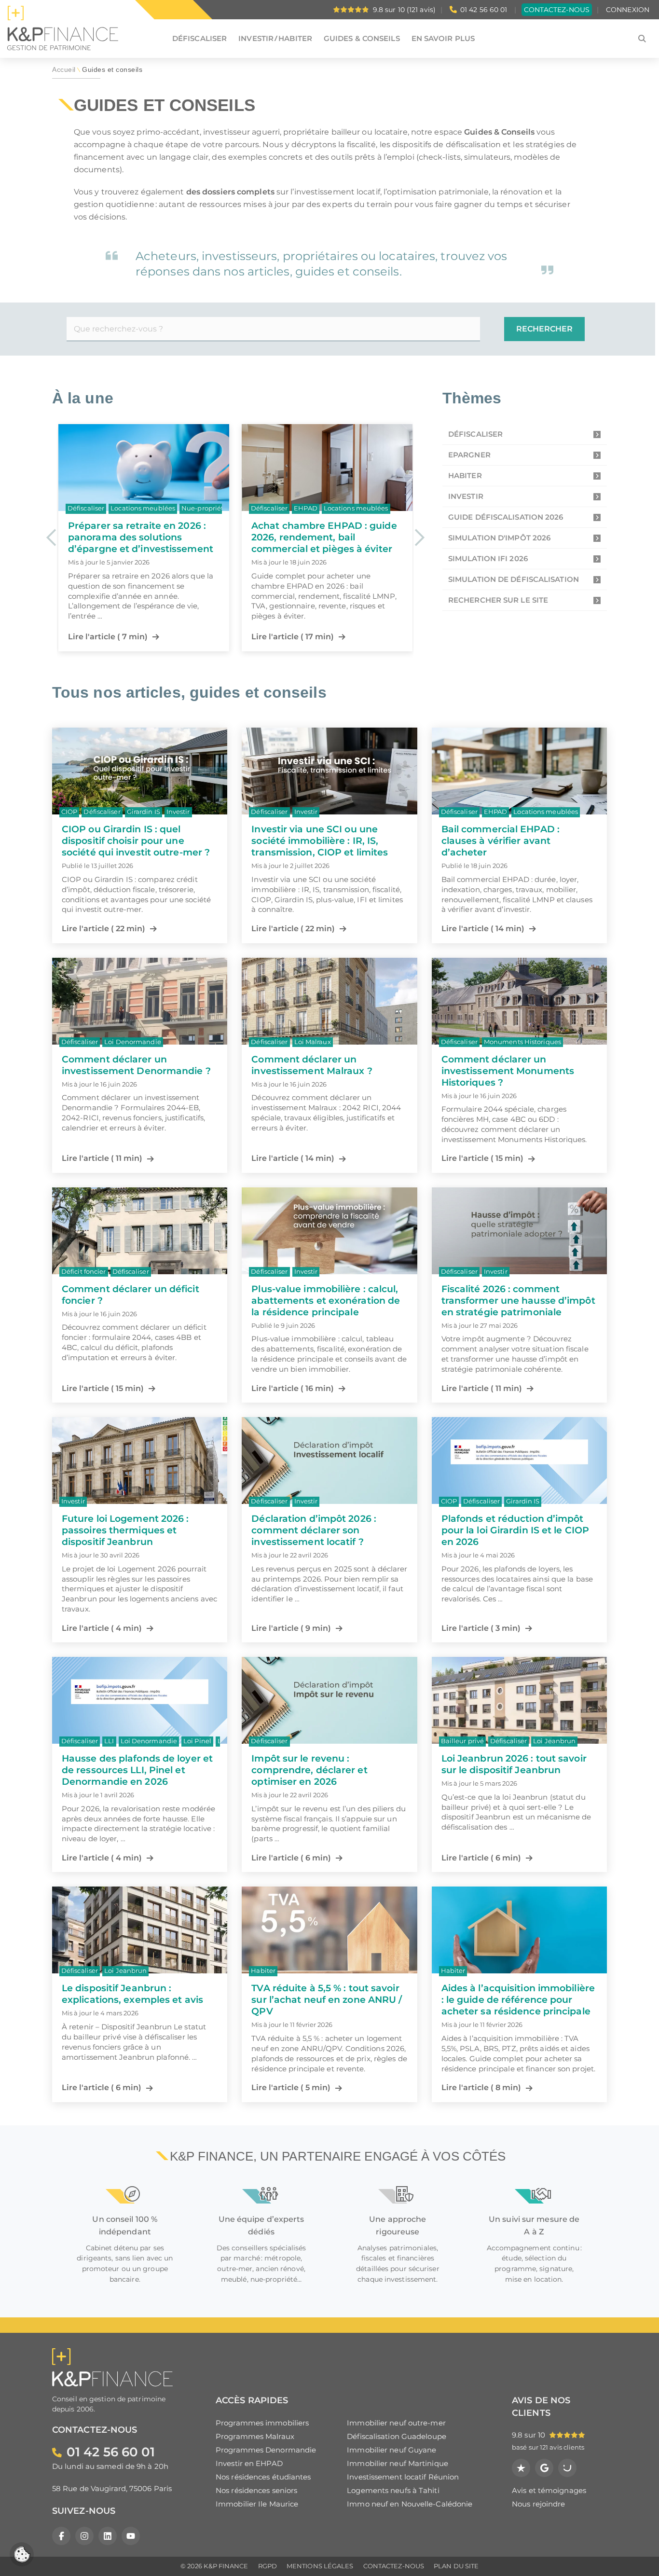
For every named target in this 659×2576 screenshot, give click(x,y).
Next (419, 537)
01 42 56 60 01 (484, 10)
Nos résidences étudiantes (263, 2477)
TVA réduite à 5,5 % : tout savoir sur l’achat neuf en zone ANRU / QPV (327, 1999)
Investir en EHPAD (249, 2463)
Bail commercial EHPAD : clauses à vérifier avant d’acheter (501, 840)
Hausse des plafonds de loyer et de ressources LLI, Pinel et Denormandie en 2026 (137, 1770)
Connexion (628, 10)
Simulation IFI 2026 (488, 558)
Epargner (469, 455)
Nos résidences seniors (256, 2490)
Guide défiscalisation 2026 (506, 517)
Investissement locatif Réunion (403, 2477)
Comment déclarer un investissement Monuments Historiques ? (508, 1071)
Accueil (64, 70)
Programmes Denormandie (266, 2450)
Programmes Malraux (255, 2436)
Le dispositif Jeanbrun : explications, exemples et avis (132, 1994)
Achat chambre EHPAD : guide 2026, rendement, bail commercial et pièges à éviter (141, 537)
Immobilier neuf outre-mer (396, 2423)
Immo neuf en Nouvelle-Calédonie (410, 2504)
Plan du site (456, 2566)
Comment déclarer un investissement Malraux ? (312, 1065)
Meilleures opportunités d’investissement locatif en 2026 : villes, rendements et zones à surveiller (316, 543)
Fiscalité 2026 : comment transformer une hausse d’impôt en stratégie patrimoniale (518, 1300)
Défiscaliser (475, 434)
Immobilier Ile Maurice (257, 2504)
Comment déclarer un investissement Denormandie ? (136, 1065)
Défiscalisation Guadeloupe (397, 2436)
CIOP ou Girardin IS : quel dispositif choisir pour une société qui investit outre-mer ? (136, 840)
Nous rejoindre (538, 2504)
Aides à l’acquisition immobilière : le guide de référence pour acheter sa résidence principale (518, 1999)
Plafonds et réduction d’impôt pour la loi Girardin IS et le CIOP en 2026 (515, 1530)
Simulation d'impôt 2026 (499, 538)
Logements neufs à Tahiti (393, 2490)
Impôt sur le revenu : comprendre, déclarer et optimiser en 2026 (309, 1770)
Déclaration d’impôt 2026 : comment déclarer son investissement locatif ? (314, 1530)
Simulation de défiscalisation (514, 579)
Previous (51, 537)
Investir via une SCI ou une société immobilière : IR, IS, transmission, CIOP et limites (320, 840)
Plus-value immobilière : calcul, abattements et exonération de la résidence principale (326, 1300)
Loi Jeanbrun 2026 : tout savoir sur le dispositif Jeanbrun (514, 1764)
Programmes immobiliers (262, 2423)
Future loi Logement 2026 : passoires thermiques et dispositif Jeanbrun (125, 1530)
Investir (466, 496)
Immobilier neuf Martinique (398, 2463)
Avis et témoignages (549, 2490)
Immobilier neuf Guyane (391, 2450)
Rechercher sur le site (498, 600)
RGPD (268, 2566)
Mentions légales (320, 2566)
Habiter (465, 475)
